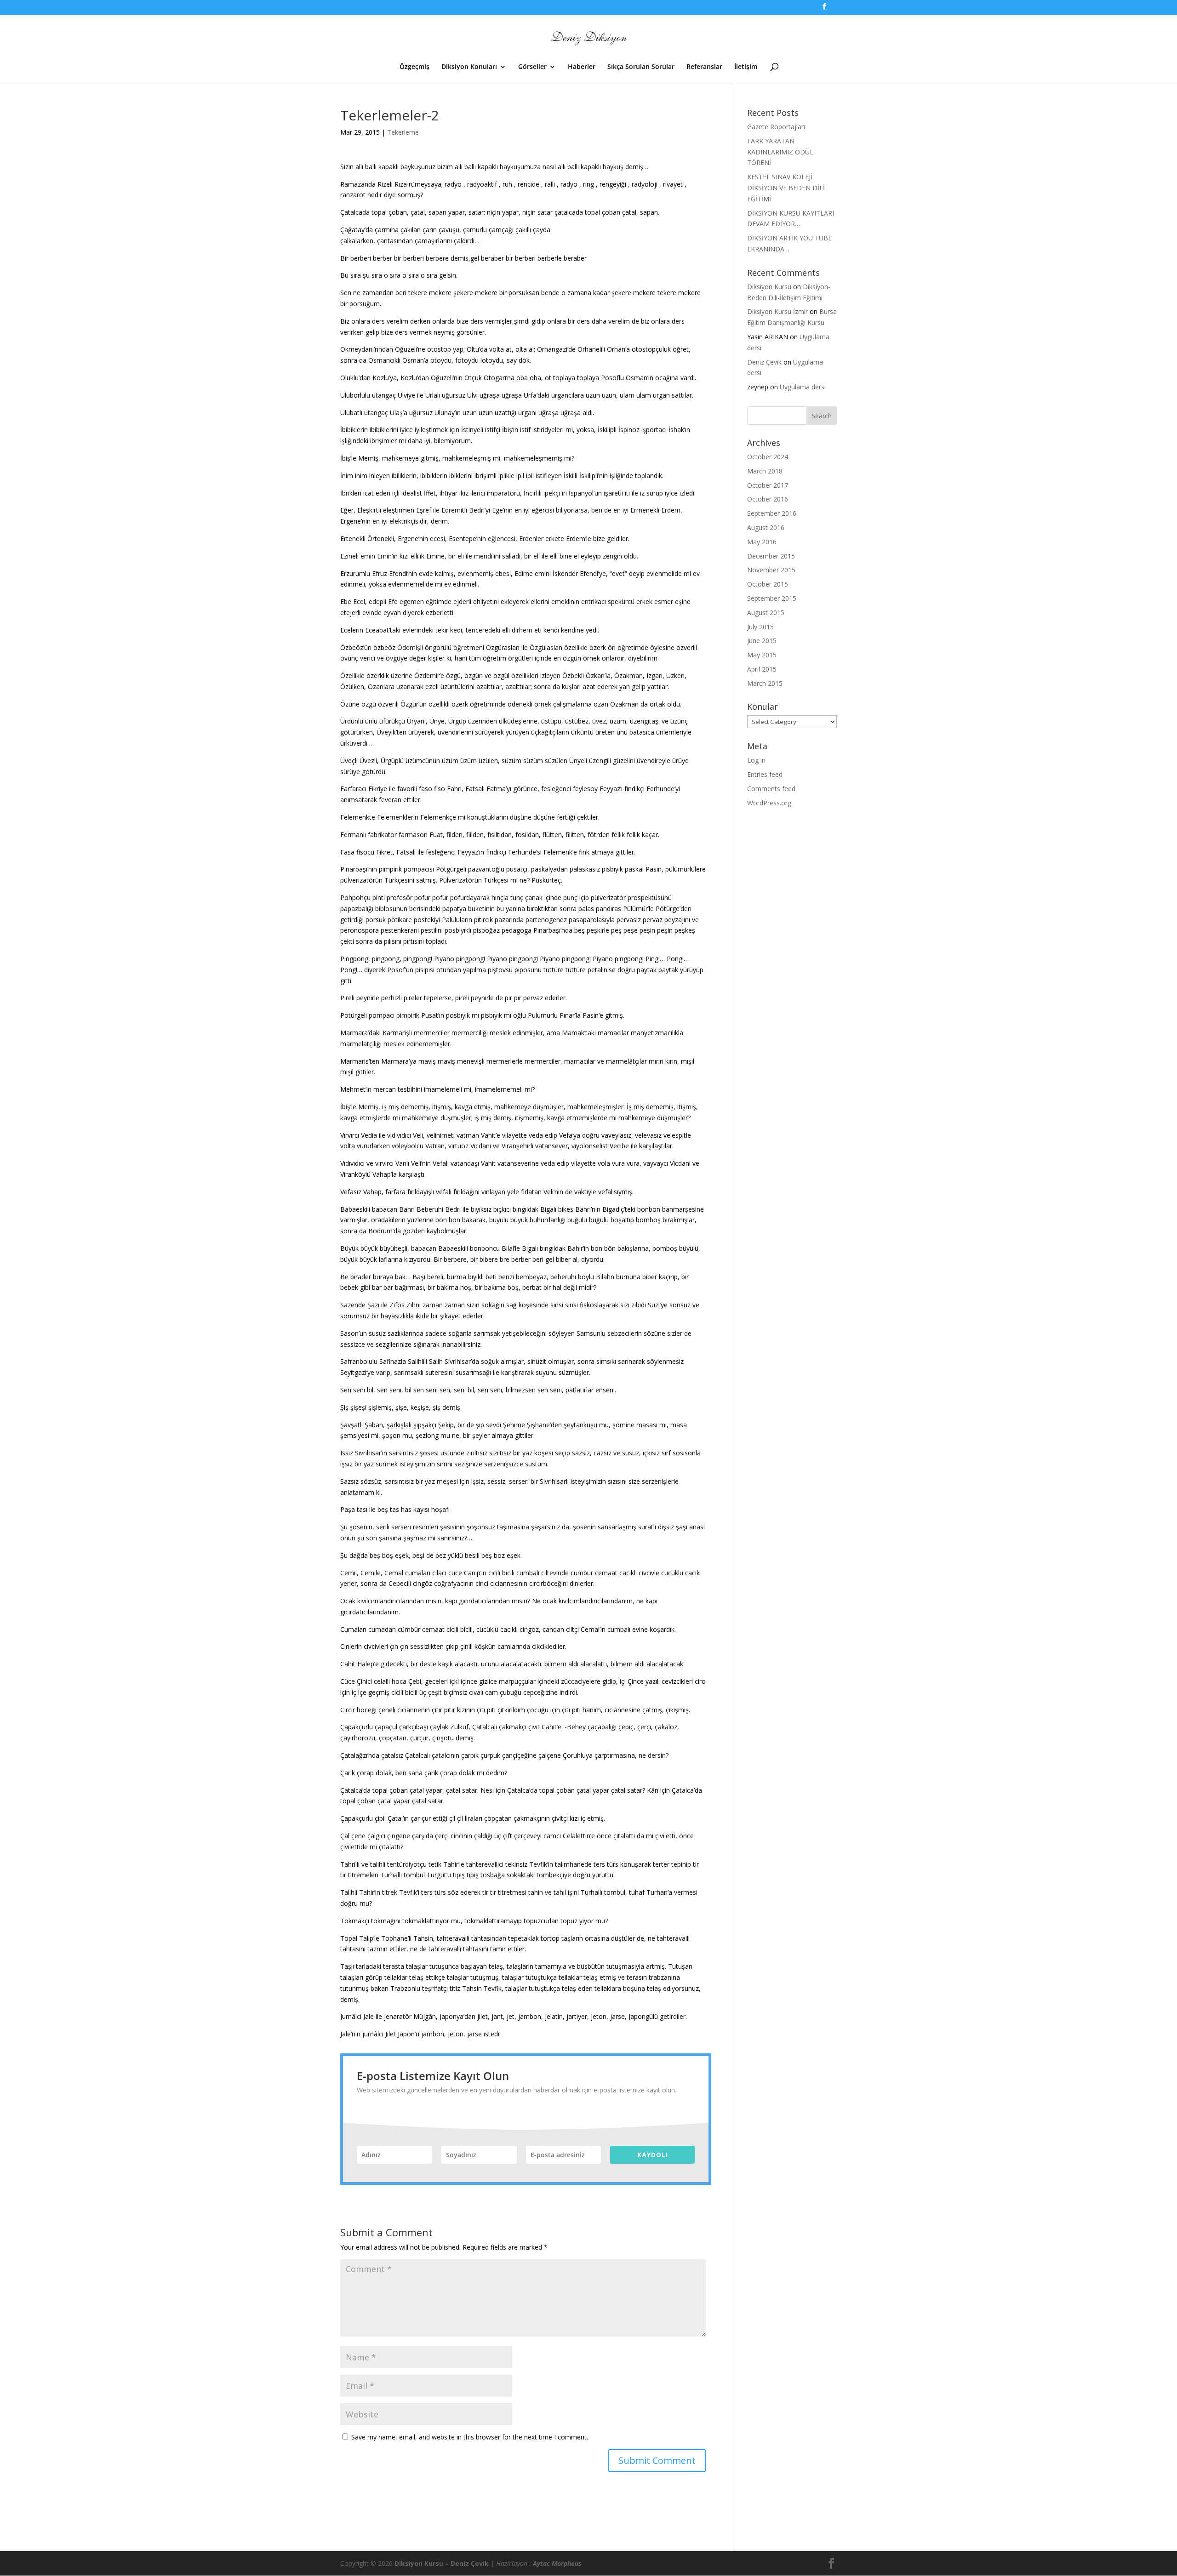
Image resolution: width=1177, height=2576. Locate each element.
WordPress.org (769, 803)
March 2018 (765, 471)
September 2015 (772, 598)
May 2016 (762, 542)
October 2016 (768, 499)
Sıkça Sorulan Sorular (641, 67)
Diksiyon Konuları (469, 67)
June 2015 (762, 641)
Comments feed (771, 789)
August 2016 (766, 527)
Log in (756, 760)
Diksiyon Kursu (769, 287)
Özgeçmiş (414, 67)
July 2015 (760, 627)
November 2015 (771, 570)
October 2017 (768, 485)
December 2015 (771, 556)
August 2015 (766, 613)
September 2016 (772, 513)
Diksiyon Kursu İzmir (777, 311)
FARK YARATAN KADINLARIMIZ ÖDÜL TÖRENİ (780, 152)
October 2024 (768, 457)
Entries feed (765, 774)
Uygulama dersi (803, 387)
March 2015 (765, 683)
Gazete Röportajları (776, 127)
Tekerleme (403, 132)
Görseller (532, 67)
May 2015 (762, 655)
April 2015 (762, 669)
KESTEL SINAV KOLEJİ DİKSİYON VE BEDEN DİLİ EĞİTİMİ (786, 188)
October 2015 (768, 584)
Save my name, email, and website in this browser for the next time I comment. (470, 2437)
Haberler (582, 67)
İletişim (746, 67)
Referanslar (704, 67)
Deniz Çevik (764, 362)
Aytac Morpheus (557, 2563)
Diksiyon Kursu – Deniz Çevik (442, 2563)
